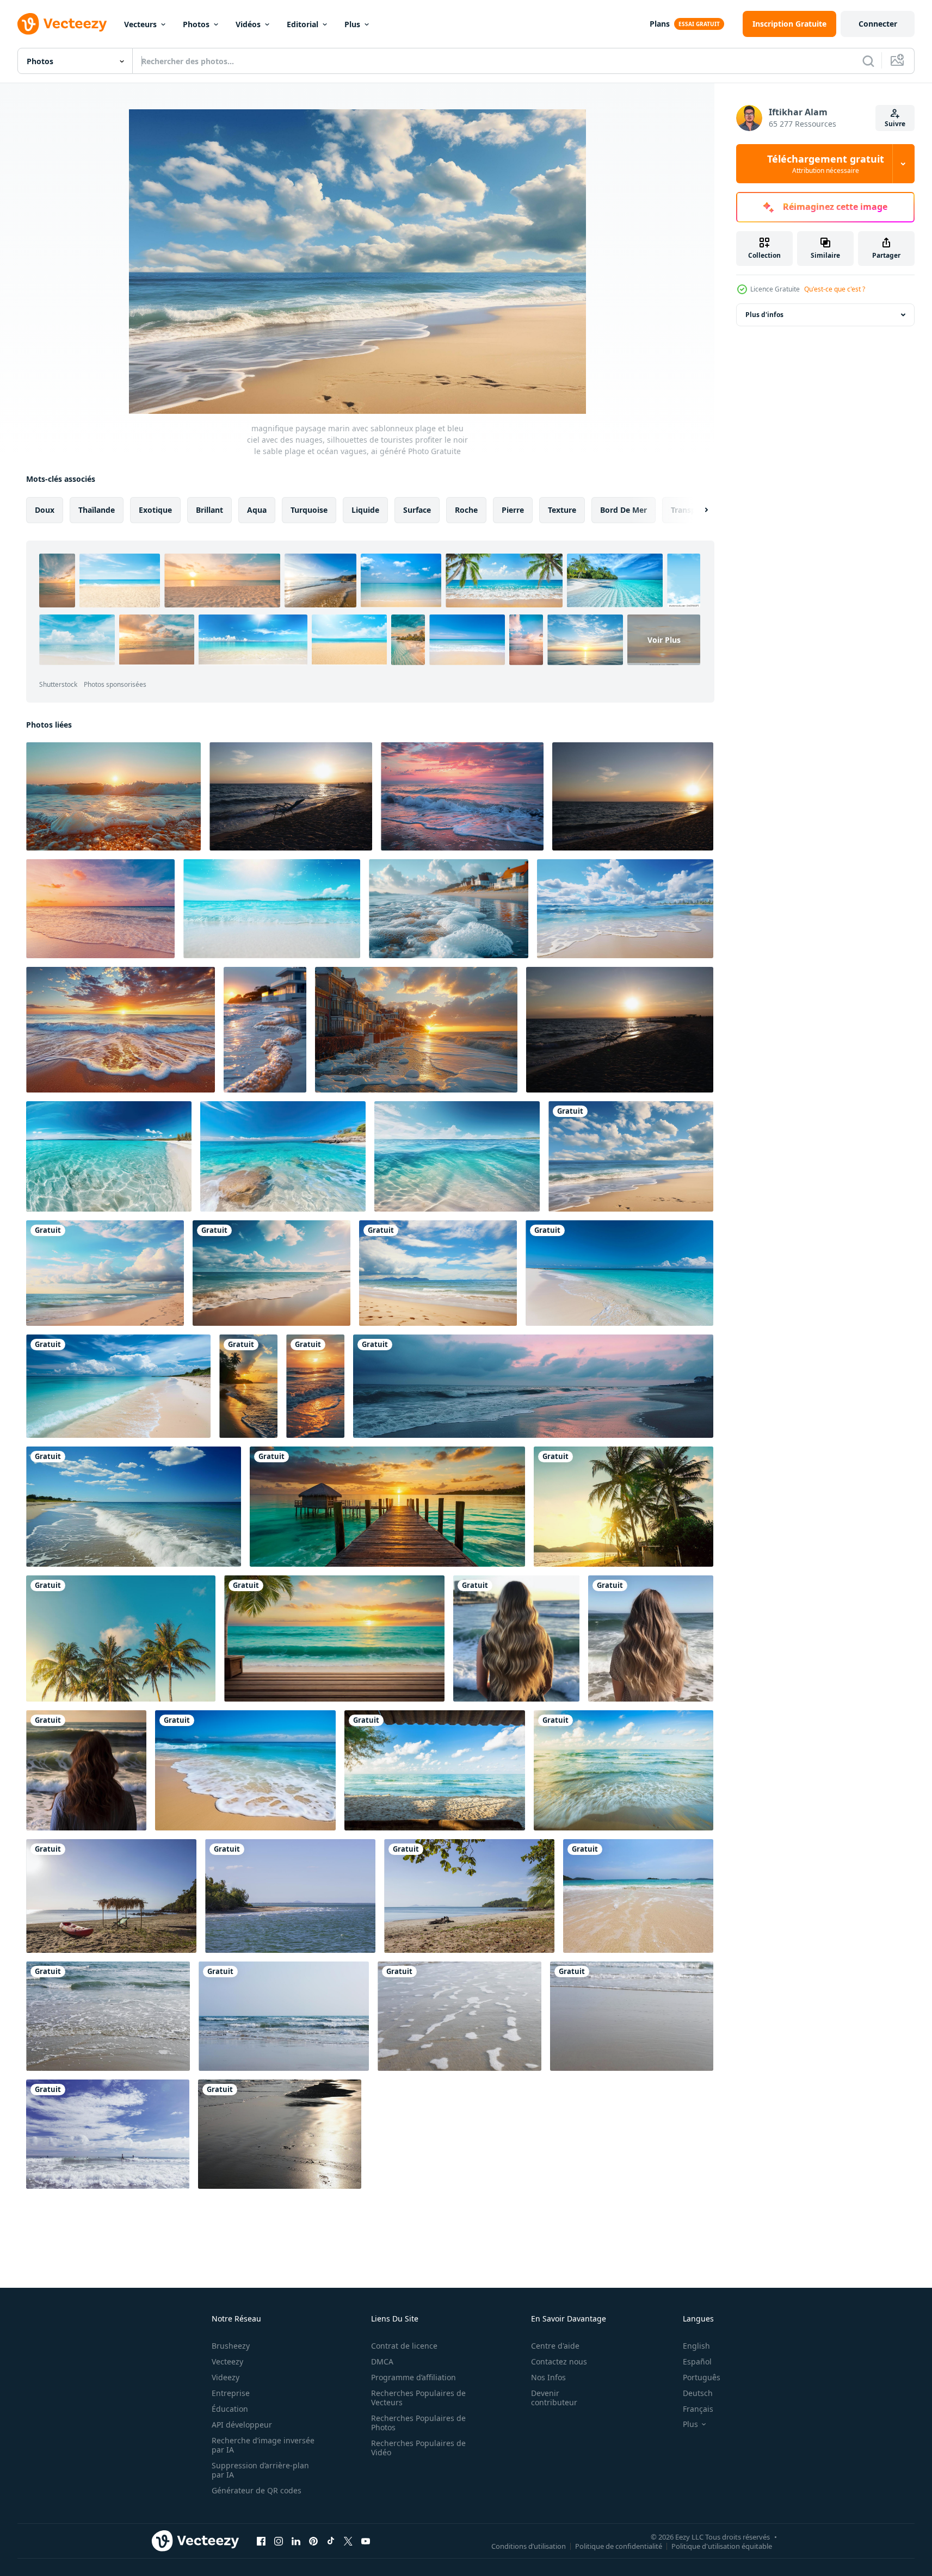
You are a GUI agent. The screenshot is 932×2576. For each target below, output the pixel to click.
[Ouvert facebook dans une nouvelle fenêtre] (261, 2541)
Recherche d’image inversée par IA (263, 2445)
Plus (352, 24)
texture (562, 510)
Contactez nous (559, 2361)
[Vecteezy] (62, 24)
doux (45, 510)
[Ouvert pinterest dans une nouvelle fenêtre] (313, 2541)
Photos (196, 24)
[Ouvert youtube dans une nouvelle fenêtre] (366, 2541)
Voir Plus (664, 640)
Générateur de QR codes (257, 2490)
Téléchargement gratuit (826, 164)
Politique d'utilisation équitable (722, 2546)
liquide (365, 510)
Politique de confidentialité (619, 2546)
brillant (209, 510)
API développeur (242, 2425)
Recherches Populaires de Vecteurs (418, 2398)
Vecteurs (140, 24)
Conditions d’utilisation (529, 2546)
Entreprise (231, 2393)
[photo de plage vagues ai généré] (516, 1638)
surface (417, 510)
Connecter (878, 24)
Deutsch (698, 2393)
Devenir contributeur (554, 2398)
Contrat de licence (404, 2346)
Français (698, 2409)
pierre (513, 510)
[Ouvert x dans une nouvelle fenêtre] (348, 2541)
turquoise (309, 510)
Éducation (230, 2409)
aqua (257, 510)
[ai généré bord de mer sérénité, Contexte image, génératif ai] (619, 1273)
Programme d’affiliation (413, 2377)
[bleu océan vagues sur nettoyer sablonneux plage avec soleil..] (245, 1770)
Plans (660, 24)
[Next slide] (697, 510)
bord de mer (624, 510)
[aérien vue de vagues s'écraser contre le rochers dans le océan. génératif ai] (109, 1156)
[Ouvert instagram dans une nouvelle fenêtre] (279, 2541)
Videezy (226, 2377)
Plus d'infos (764, 315)
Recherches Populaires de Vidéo (418, 2448)
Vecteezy (227, 2361)
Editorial (303, 24)
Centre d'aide (555, 2346)
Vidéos (248, 24)
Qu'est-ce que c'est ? (835, 289)
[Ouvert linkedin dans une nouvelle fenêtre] (296, 2541)
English (696, 2346)
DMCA (382, 2361)
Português (702, 2377)
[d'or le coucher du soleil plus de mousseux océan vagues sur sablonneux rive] (121, 1030)
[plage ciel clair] (111, 1896)
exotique (155, 510)
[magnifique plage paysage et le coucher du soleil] (387, 1507)
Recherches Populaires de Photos (418, 2423)
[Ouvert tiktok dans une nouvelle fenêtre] (331, 2541)
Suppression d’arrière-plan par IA (260, 2470)
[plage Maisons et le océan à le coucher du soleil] (416, 1030)
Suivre (895, 124)
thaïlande (97, 510)
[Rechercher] (868, 61)
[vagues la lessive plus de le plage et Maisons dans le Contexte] (449, 909)
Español (697, 2361)
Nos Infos (548, 2377)
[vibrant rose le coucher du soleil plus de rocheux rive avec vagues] (462, 796)
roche (466, 510)
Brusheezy (231, 2346)
